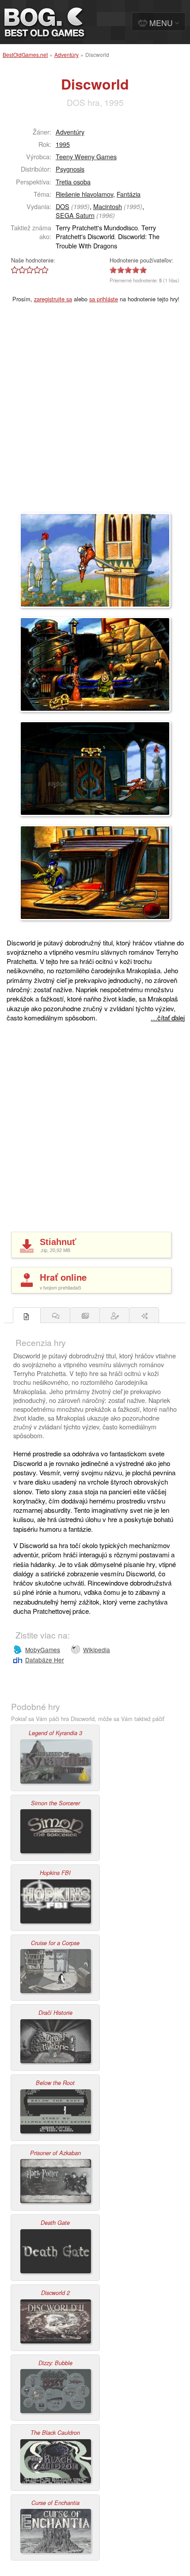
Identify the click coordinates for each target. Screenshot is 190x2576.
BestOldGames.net (25, 54)
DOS (63, 206)
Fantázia (129, 194)
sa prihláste (104, 299)
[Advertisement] (95, 413)
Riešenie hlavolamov (84, 194)
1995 (63, 144)
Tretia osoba (73, 182)
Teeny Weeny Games (86, 156)
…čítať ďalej (168, 1018)
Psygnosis (70, 169)
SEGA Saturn (75, 215)
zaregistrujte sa (53, 299)
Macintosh (108, 206)
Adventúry (66, 54)
